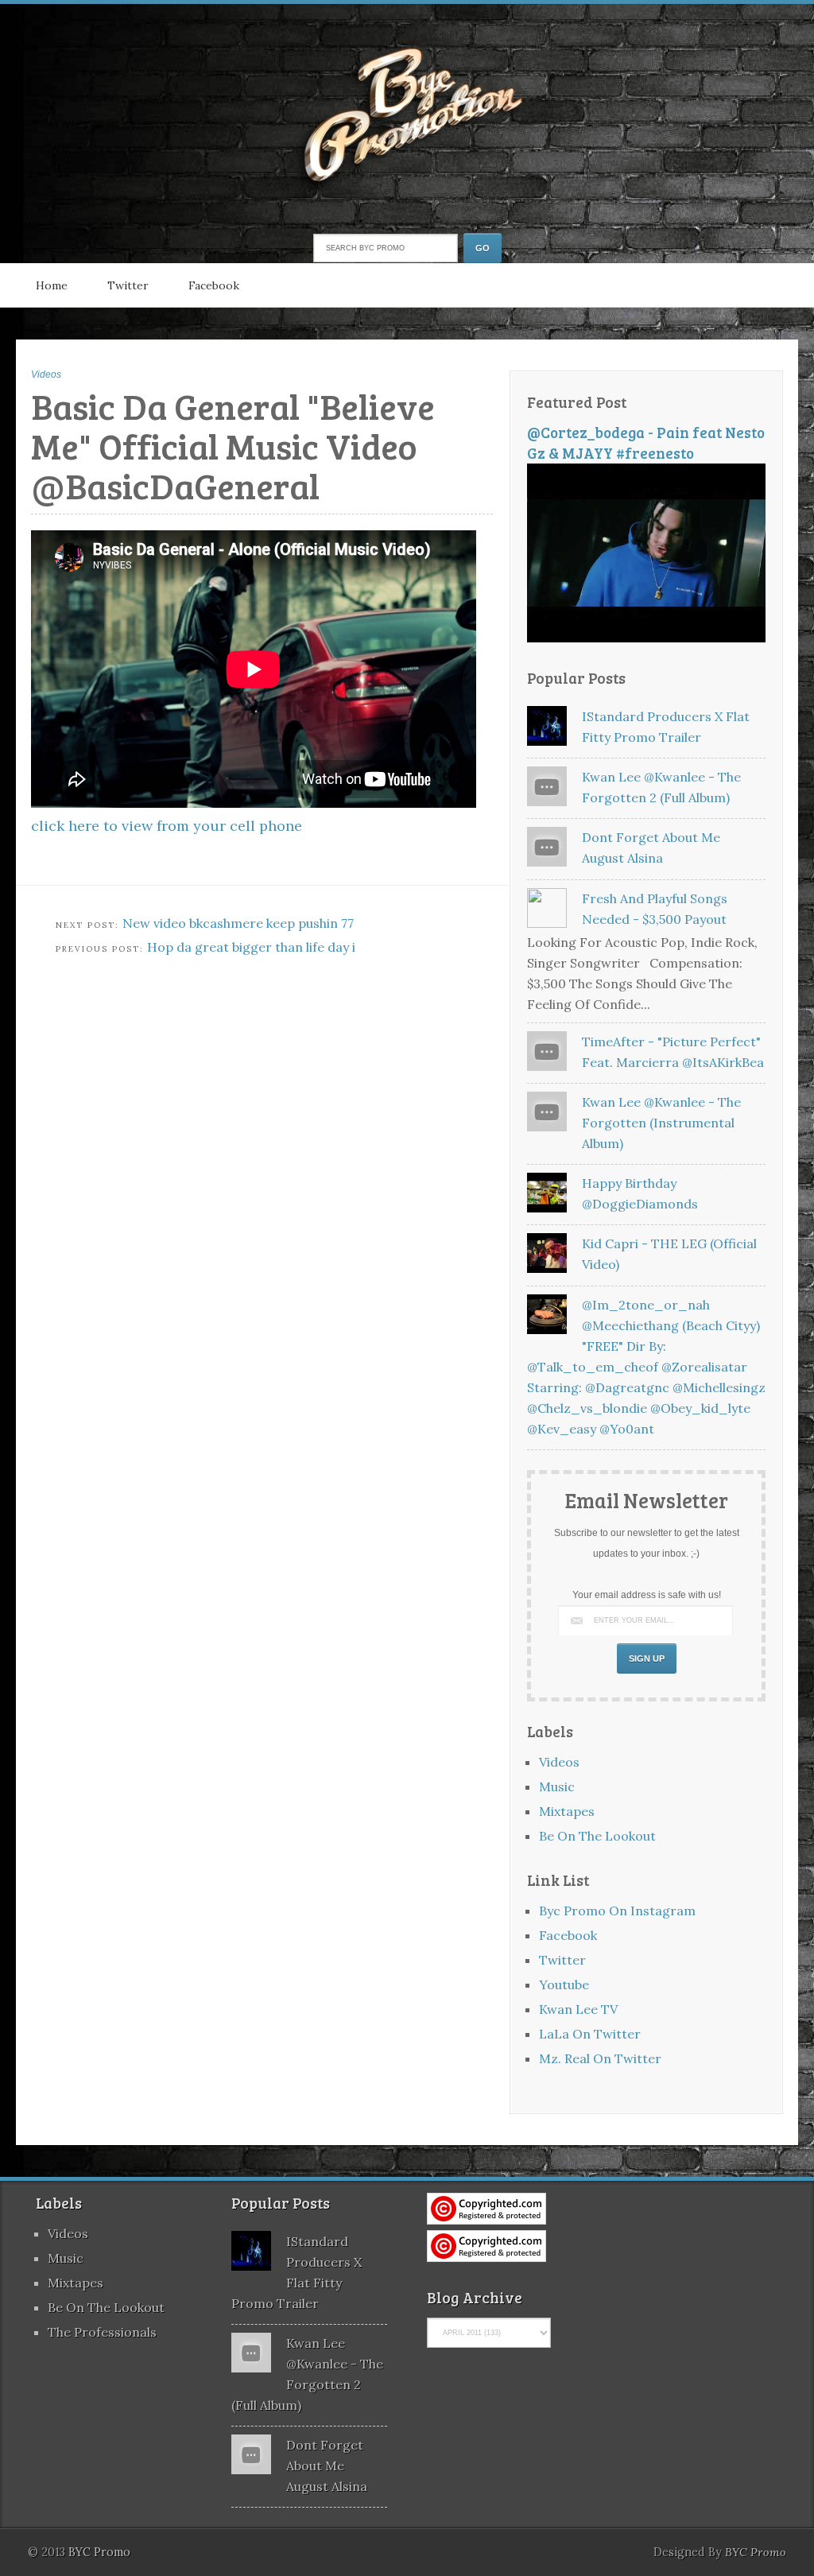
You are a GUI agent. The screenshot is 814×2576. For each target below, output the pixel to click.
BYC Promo (756, 2552)
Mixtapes (567, 1811)
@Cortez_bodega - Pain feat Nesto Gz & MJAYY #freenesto (646, 442)
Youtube (564, 1984)
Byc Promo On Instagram (617, 1911)
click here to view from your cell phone (167, 826)
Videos (46, 374)
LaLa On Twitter (590, 2034)
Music (557, 1787)
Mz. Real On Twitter (600, 2058)
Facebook (214, 285)
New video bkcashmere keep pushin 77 (238, 923)
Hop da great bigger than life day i (251, 947)
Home (52, 285)
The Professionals (102, 2332)
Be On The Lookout (597, 1836)
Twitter (128, 285)
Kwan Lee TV (578, 2009)
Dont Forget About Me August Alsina (327, 2465)
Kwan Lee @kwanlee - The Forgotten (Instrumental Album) (661, 1123)
